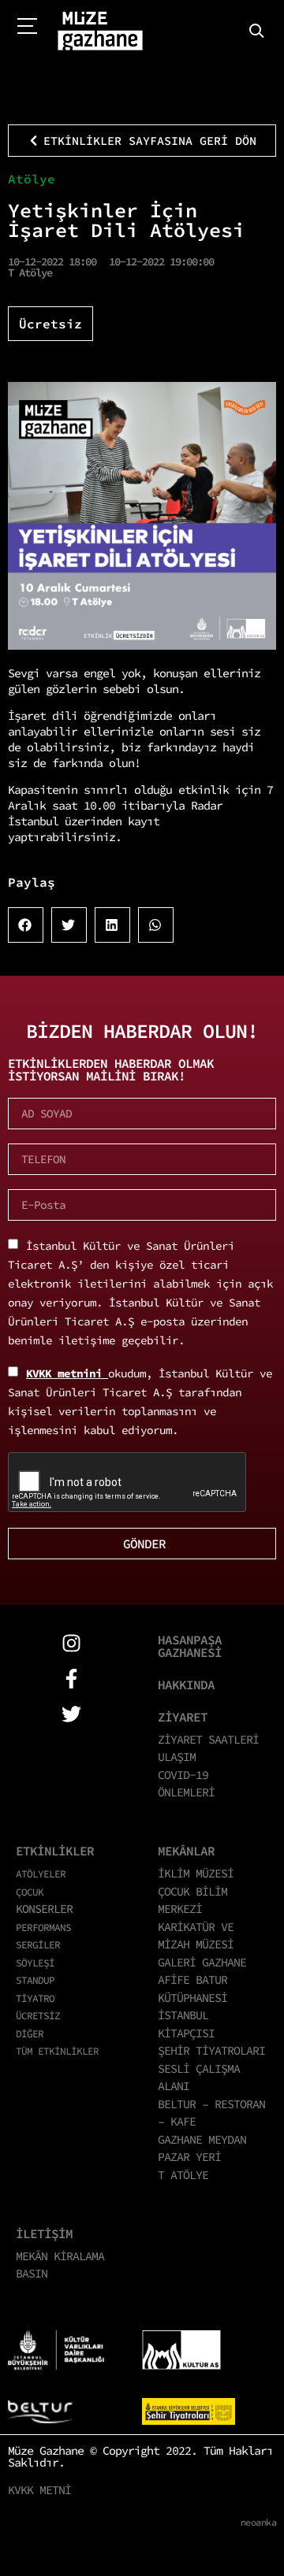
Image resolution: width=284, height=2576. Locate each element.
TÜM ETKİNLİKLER (57, 2051)
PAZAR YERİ (189, 2157)
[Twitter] (71, 1714)
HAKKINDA (186, 1685)
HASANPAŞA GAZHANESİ (190, 1646)
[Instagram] (71, 1643)
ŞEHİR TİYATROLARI (211, 2050)
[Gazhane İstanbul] (100, 32)
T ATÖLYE (183, 2175)
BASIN (32, 2273)
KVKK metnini (67, 1373)
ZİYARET (183, 1717)
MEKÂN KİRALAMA (60, 2256)
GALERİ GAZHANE (202, 1962)
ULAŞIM (177, 1757)
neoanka (259, 2522)
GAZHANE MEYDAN (202, 2139)
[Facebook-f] (71, 1679)
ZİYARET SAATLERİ (208, 1739)
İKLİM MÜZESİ (196, 1873)
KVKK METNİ (39, 2490)
